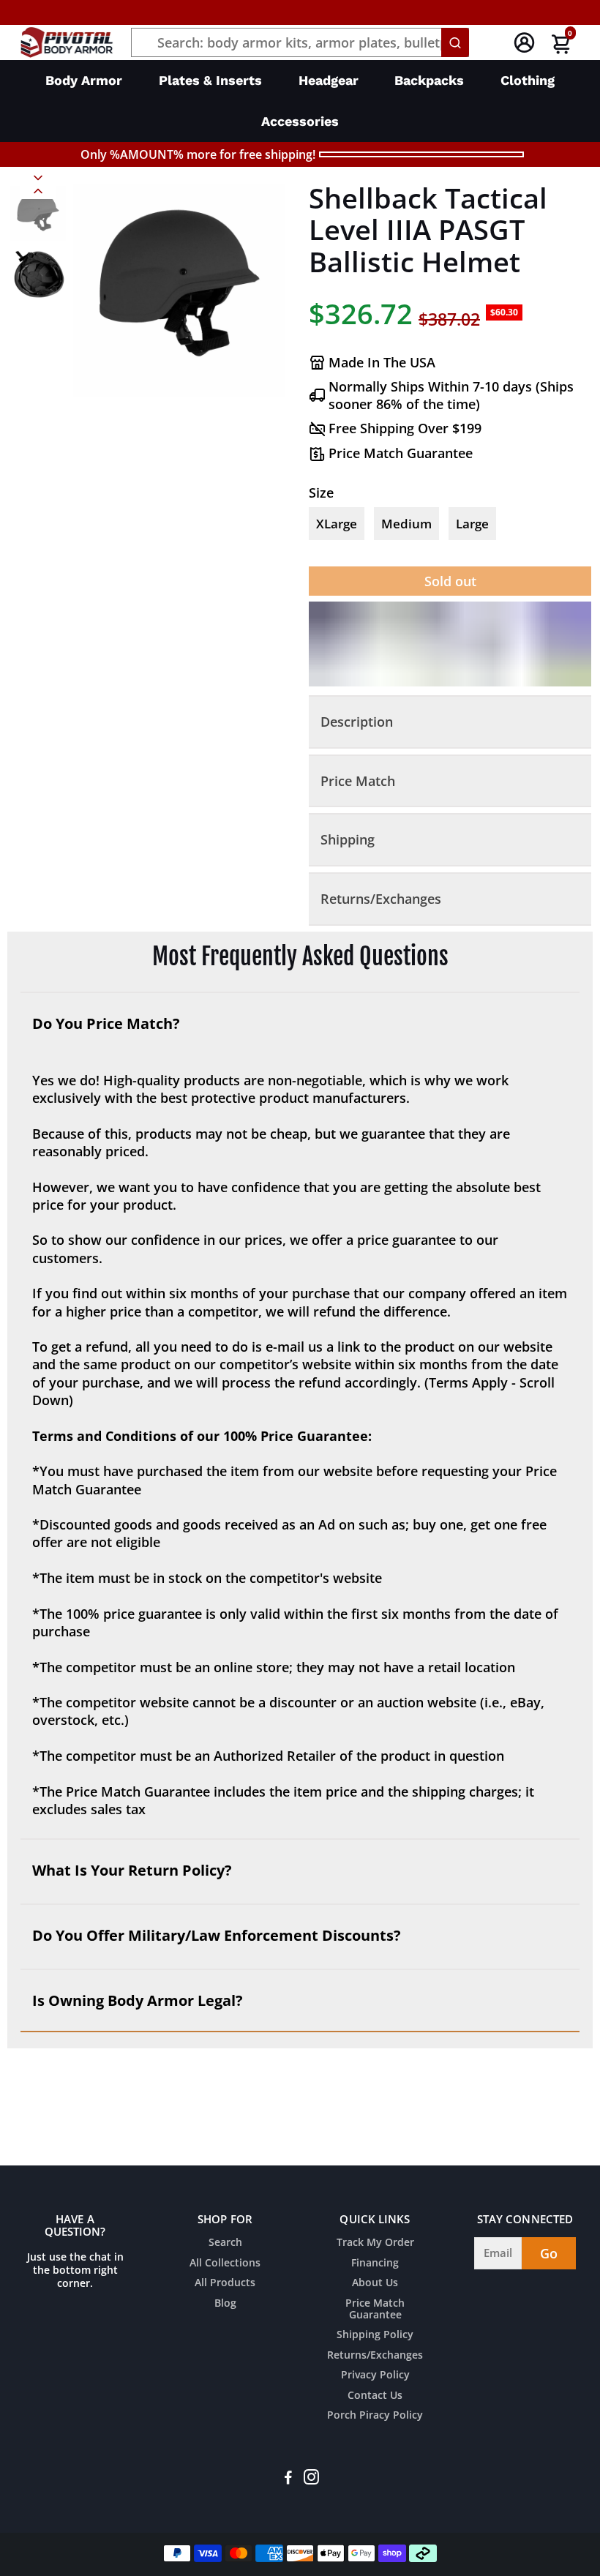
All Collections (225, 2264)
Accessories (300, 121)
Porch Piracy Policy (375, 2416)
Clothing (528, 80)
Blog (225, 2304)
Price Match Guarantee (375, 2309)
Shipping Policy (375, 2335)
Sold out (450, 581)
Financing (375, 2264)
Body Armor (84, 80)
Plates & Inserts (210, 80)
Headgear (329, 80)
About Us (375, 2283)
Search (225, 2243)
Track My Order (375, 2243)
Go (549, 2253)
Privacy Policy (375, 2375)
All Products (225, 2283)
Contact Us (375, 2396)
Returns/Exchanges (375, 2356)
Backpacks (429, 80)
